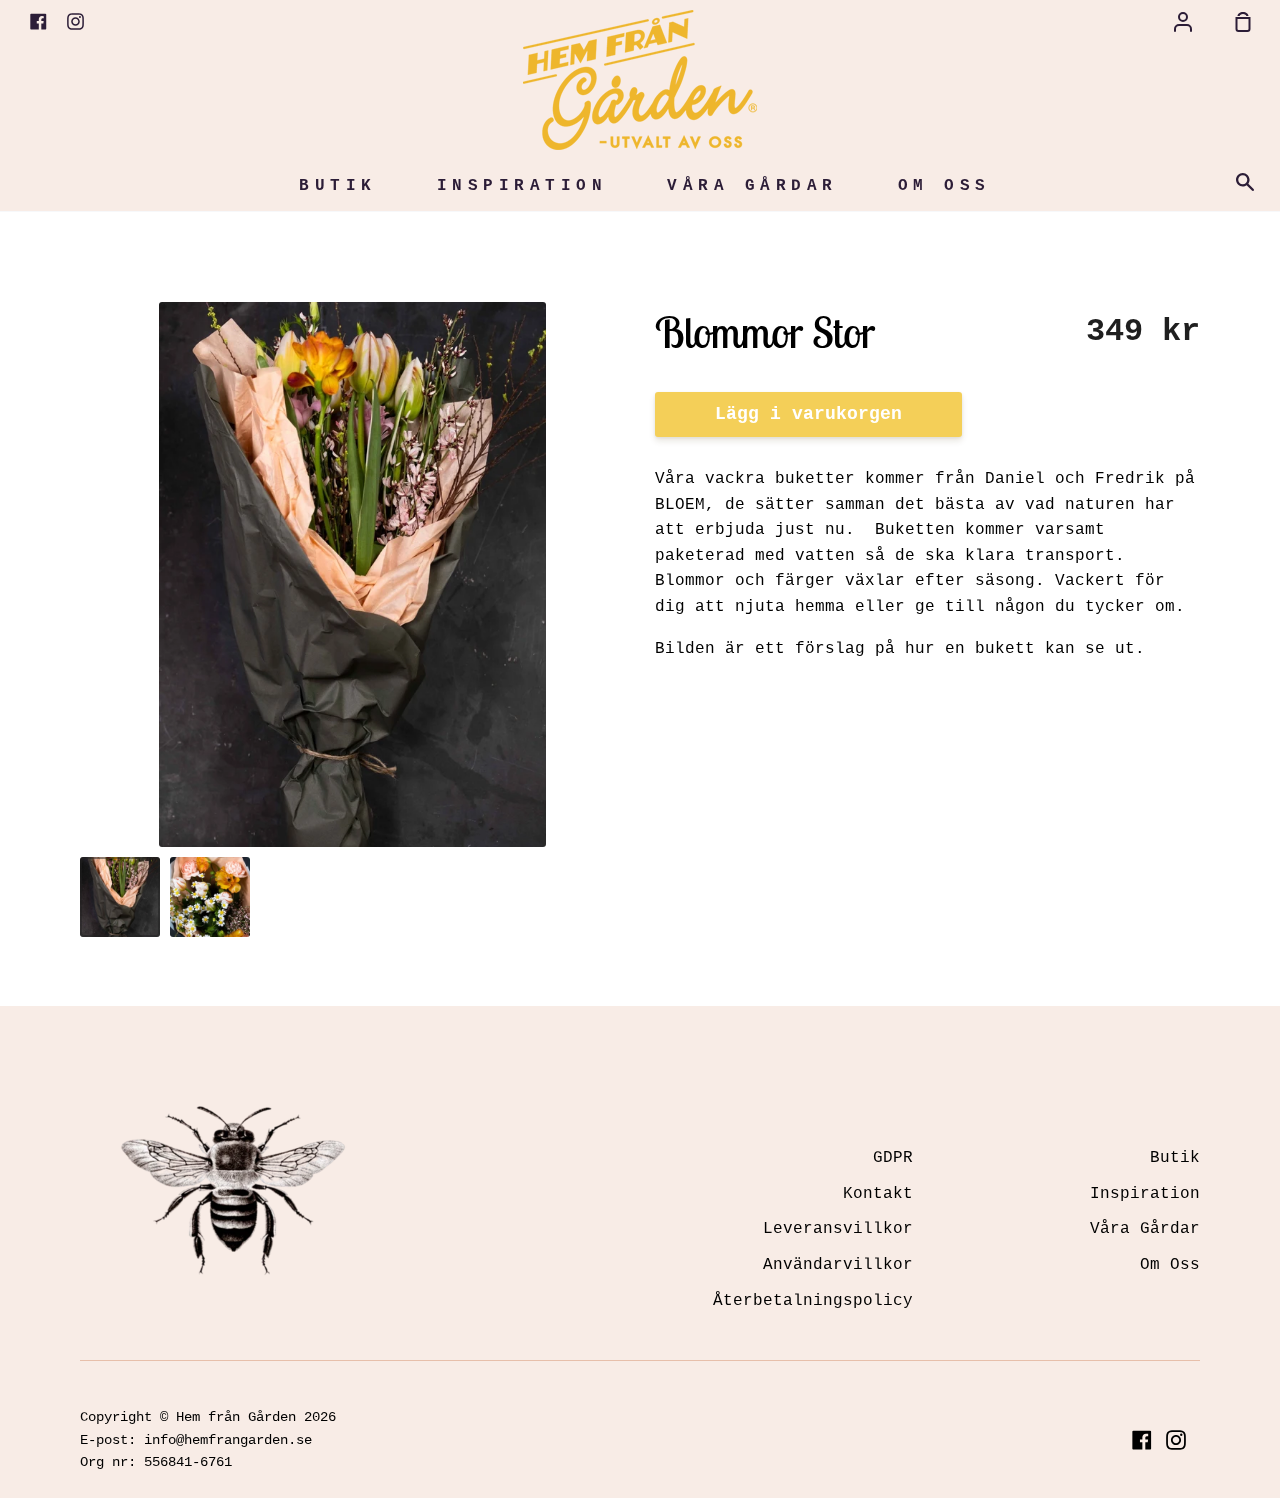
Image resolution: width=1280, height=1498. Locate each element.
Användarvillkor (838, 1265)
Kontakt (878, 1194)
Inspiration (522, 186)
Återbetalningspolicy (813, 1301)
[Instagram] (1176, 1440)
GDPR (893, 1158)
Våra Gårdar (752, 186)
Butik (338, 186)
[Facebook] (1142, 1440)
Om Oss (944, 186)
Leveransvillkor (838, 1229)
